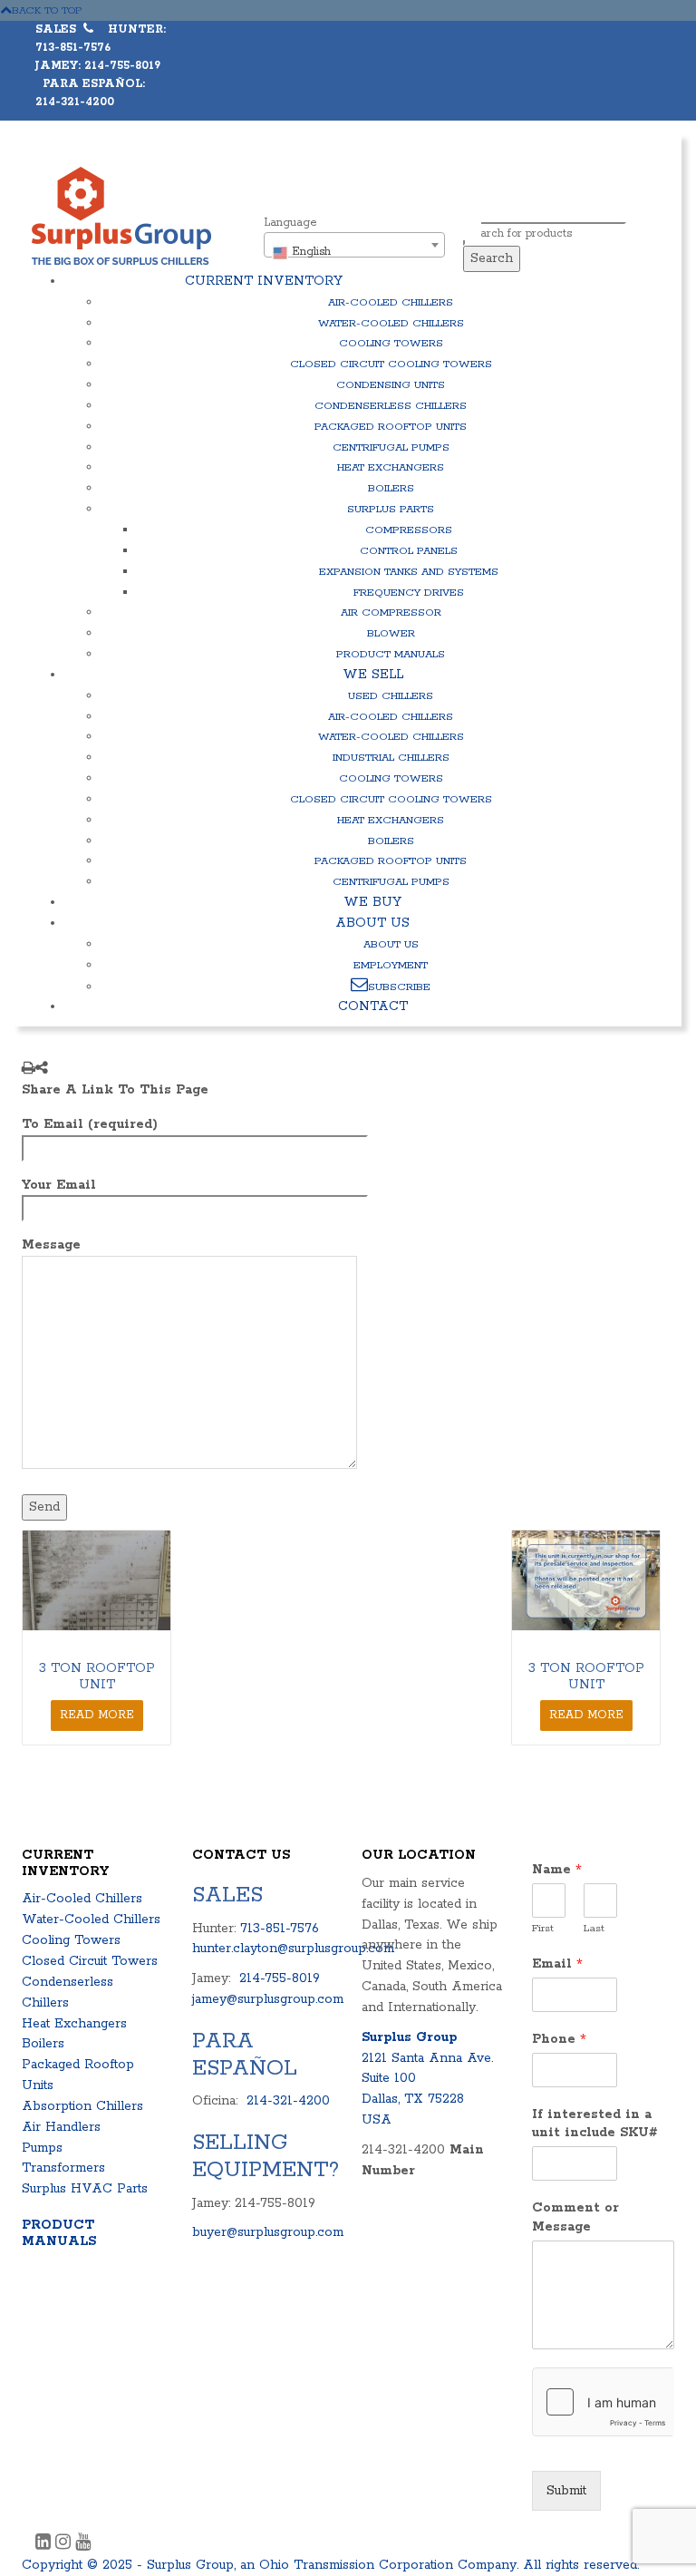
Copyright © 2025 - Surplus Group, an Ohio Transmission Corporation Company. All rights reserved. (330, 2565)
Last (594, 1928)
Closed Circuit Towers (90, 1961)
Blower (391, 633)
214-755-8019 (280, 1978)
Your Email (59, 1185)
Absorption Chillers (82, 2106)
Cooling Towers (391, 343)
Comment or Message (575, 2217)
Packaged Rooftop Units (391, 427)
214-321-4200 (288, 2101)
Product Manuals (391, 654)
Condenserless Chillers (391, 406)
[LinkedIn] (45, 2544)
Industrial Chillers (391, 758)
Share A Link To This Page (115, 1090)
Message (51, 1245)
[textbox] (354, 252)
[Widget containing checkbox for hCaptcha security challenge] (604, 2402)
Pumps (42, 2148)
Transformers (63, 2168)
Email (557, 1964)
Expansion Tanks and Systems (409, 572)
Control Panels (409, 551)
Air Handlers (61, 2127)
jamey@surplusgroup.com (268, 1999)
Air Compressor (391, 612)
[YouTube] (83, 2544)
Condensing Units (391, 385)
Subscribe (399, 987)
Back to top (47, 10)
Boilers (391, 488)
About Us (372, 923)
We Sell (373, 675)
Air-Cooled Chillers (391, 302)
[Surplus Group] (121, 216)
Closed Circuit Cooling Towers (391, 364)
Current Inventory (264, 281)
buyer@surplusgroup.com (268, 2232)
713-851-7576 (280, 1929)
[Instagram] (65, 2544)
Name (557, 1870)
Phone (559, 2039)
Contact (373, 1006)
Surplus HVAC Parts (85, 2189)
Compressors (409, 530)
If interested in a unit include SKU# (595, 2124)
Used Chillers (391, 696)
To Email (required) (90, 1124)
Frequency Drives (409, 593)
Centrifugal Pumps (391, 447)
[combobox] (354, 245)
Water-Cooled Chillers (391, 323)
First (543, 1928)
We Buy (372, 902)
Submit (566, 2491)
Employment (391, 965)
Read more (97, 1715)
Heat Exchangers (391, 467)
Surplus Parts (391, 509)
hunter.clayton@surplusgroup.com (293, 1949)
